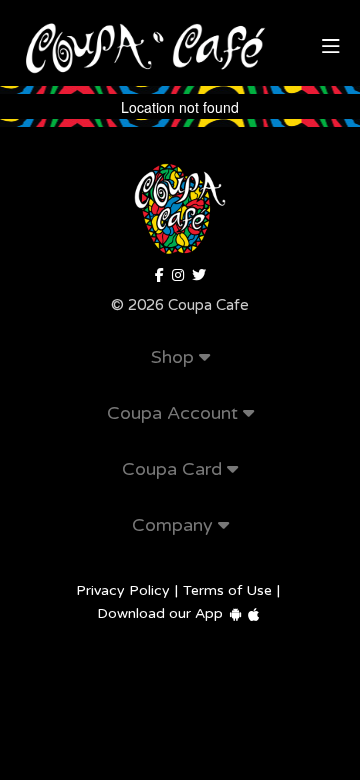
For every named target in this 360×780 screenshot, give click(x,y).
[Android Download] (235, 614)
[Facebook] (159, 276)
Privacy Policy (123, 590)
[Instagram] (178, 276)
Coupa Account (175, 413)
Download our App (160, 613)
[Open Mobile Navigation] (331, 47)
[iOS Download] (253, 614)
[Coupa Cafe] (199, 276)
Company (175, 525)
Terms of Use (227, 590)
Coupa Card (174, 469)
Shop (175, 357)
